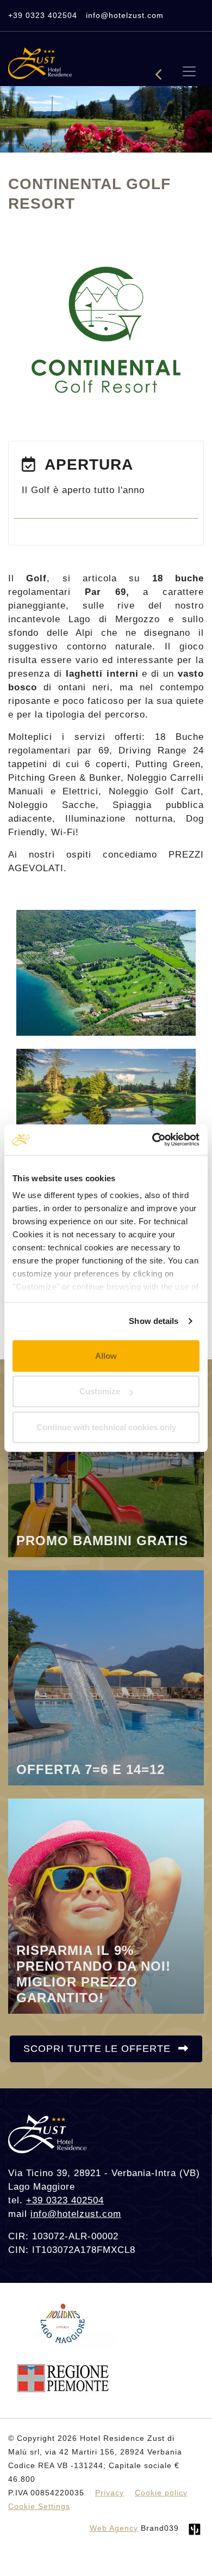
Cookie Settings (39, 2506)
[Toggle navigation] (189, 71)
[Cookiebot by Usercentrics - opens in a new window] (152, 1140)
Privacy (110, 2493)
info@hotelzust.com (125, 15)
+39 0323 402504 (43, 15)
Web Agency (114, 2528)
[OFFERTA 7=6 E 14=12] (106, 1677)
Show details (154, 1321)
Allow (106, 1355)
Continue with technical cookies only (106, 1427)
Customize (100, 1391)
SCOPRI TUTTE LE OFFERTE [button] (99, 2049)
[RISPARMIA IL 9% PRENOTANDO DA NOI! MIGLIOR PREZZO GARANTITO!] (106, 1906)
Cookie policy (161, 2493)
